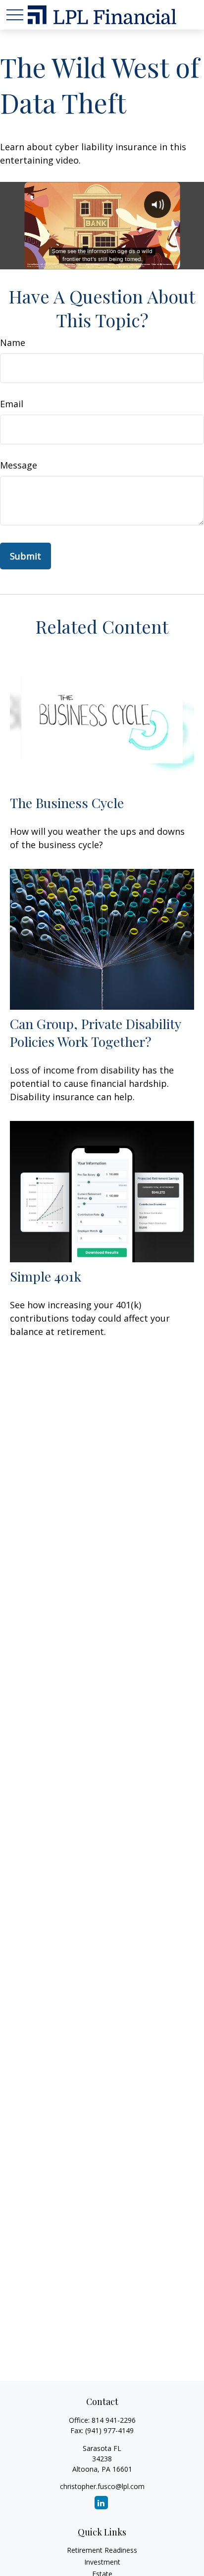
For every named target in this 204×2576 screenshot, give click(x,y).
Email (12, 404)
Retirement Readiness (102, 2550)
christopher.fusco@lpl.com (102, 2486)
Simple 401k (46, 1276)
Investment (102, 2562)
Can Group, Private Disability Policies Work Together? (95, 1032)
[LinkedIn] (101, 2503)
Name (13, 343)
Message (19, 465)
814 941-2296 (114, 2420)
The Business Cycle (67, 803)
